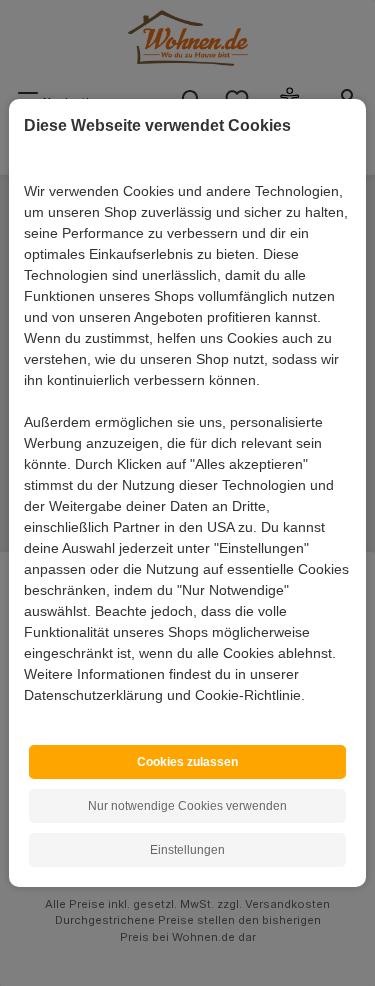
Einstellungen (187, 850)
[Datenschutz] (25, 717)
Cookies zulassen (187, 762)
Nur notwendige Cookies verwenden (187, 806)
